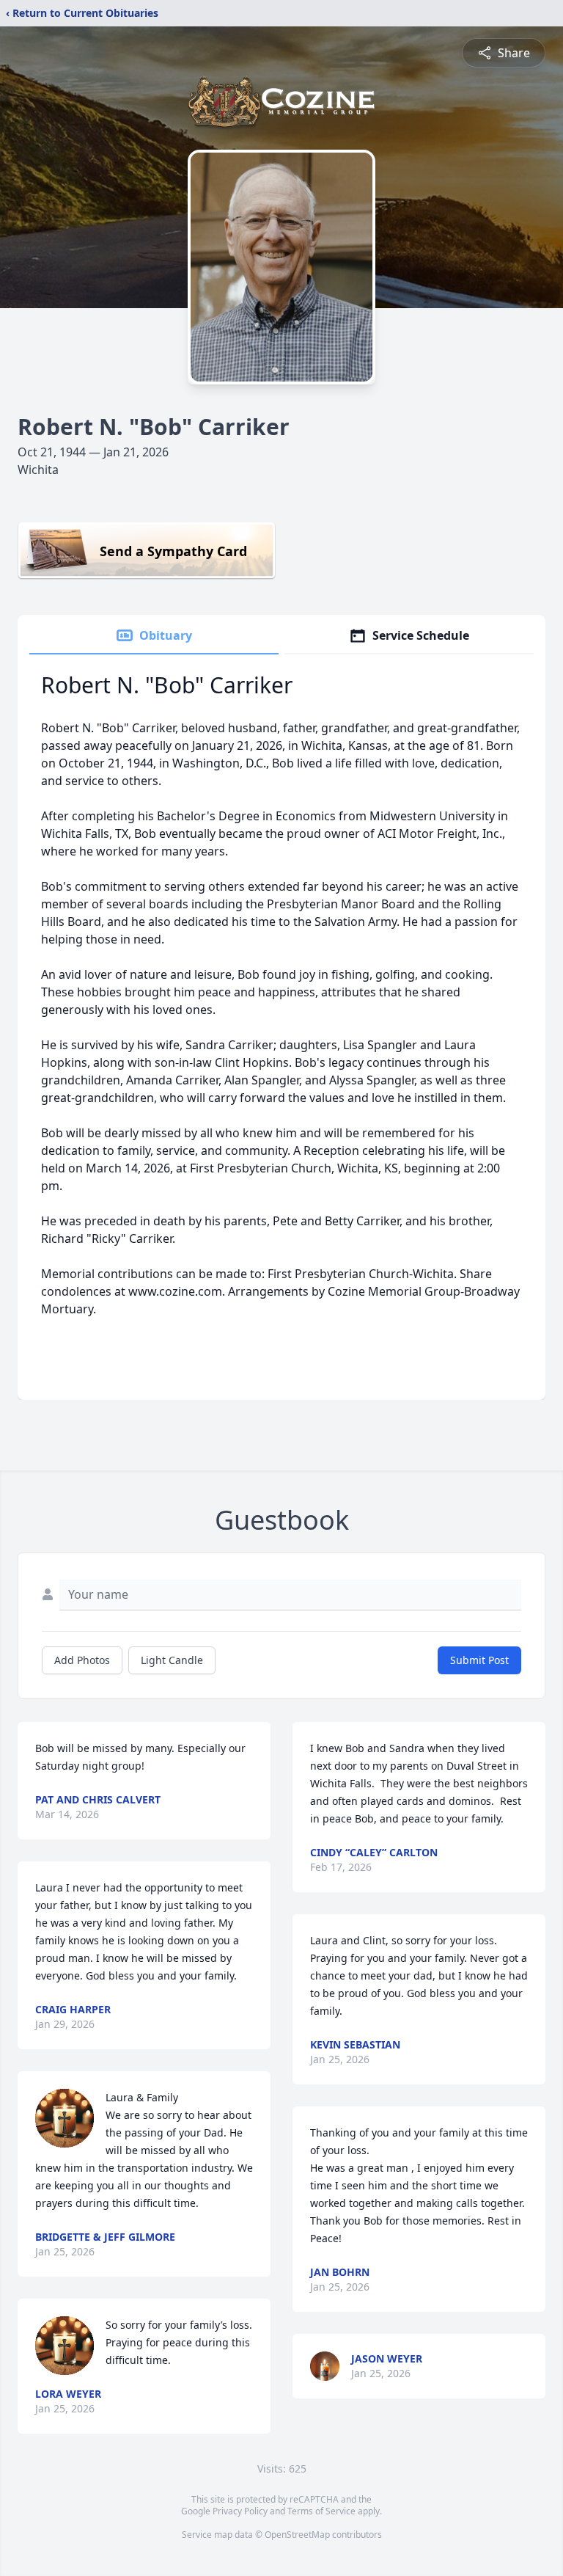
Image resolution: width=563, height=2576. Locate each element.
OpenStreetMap (297, 2535)
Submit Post (479, 1660)
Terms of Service (321, 2511)
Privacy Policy (240, 2511)
